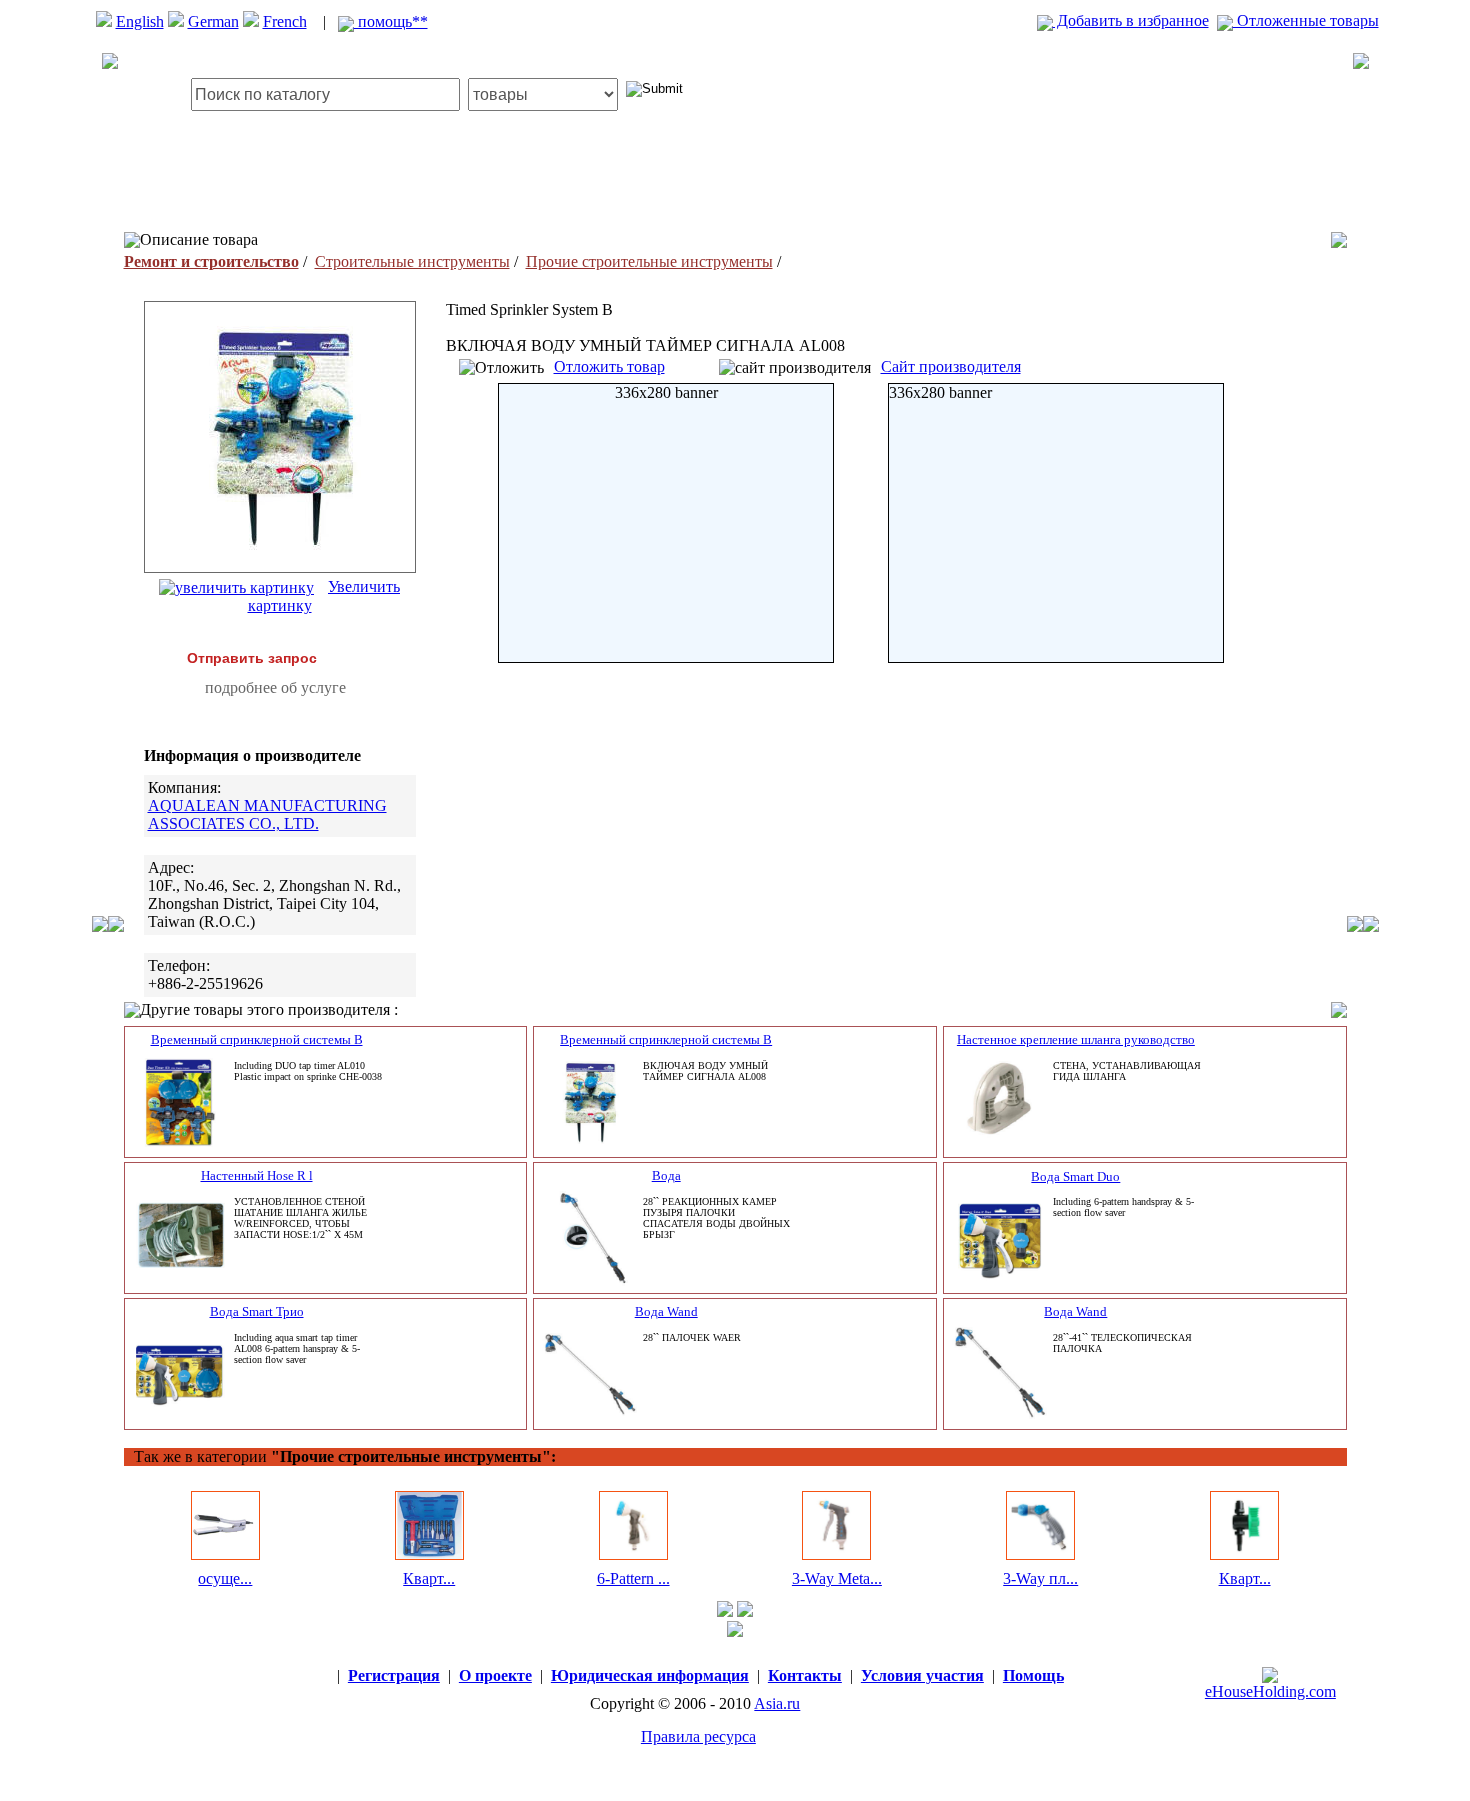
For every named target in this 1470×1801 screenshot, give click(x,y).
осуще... (225, 1578)
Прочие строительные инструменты (649, 261)
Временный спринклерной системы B (257, 1039)
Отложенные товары (1306, 20)
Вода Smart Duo (1075, 1176)
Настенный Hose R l (257, 1175)
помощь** (391, 21)
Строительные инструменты (412, 261)
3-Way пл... (1040, 1578)
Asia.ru (777, 1703)
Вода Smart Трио (257, 1311)
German (213, 21)
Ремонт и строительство (211, 261)
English (140, 21)
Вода (666, 1175)
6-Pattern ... (633, 1578)
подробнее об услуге (275, 687)
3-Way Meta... (837, 1578)
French (285, 21)
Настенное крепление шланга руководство (1076, 1039)
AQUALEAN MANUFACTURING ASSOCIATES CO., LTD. (267, 814)
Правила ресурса (698, 1736)
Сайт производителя (951, 366)
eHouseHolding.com (1270, 1691)
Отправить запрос (252, 658)
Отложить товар (609, 366)
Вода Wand (666, 1311)
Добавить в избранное (1131, 20)
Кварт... (429, 1578)
